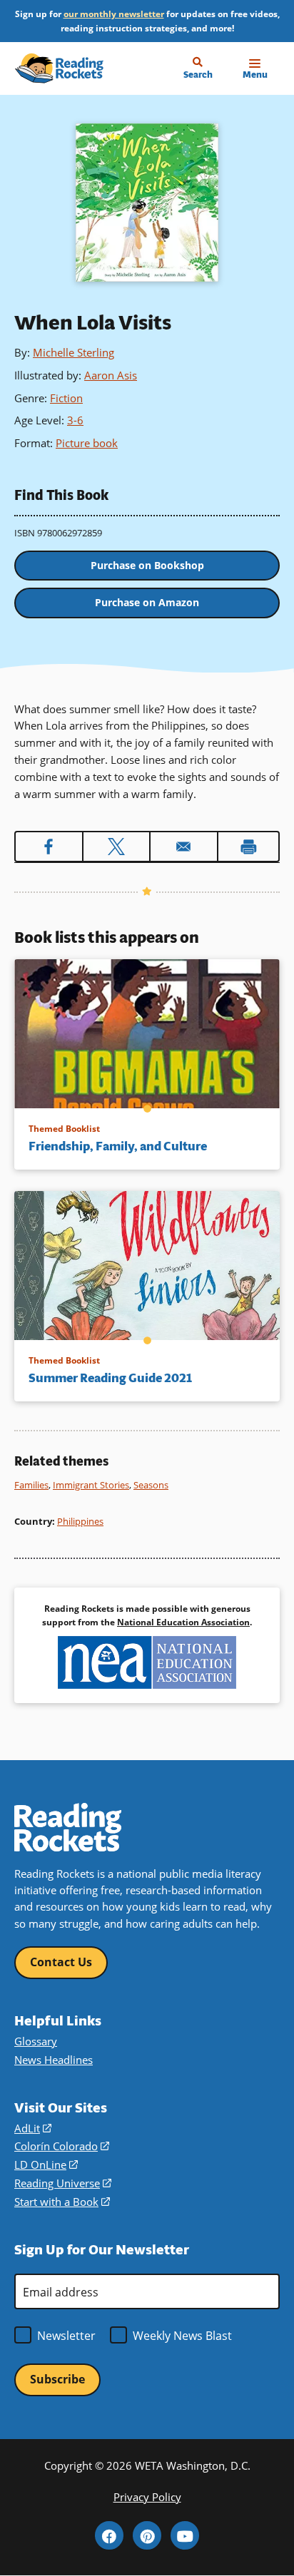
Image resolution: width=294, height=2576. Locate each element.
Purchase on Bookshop (147, 565)
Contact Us (61, 1962)
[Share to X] (117, 847)
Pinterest (147, 2535)
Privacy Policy (147, 2497)
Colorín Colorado (62, 2146)
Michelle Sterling (73, 352)
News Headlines (54, 2060)
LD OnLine (46, 2165)
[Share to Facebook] (49, 847)
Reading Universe (63, 2183)
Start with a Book (62, 2202)
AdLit (33, 2128)
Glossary (36, 2041)
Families (31, 1485)
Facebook (109, 2535)
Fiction (66, 398)
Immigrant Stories (91, 1485)
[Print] (249, 847)
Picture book (87, 443)
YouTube (185, 2535)
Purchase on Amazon (147, 602)
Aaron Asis (111, 375)
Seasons (151, 1485)
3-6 (75, 420)
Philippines (80, 1521)
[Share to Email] (184, 847)
